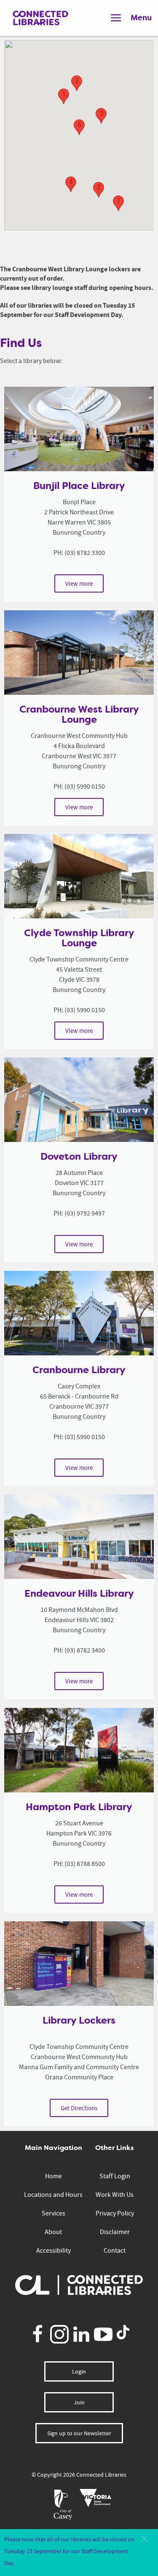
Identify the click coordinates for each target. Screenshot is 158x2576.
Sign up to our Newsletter (79, 2433)
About (53, 2232)
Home (54, 2176)
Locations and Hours (53, 2195)
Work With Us (115, 2195)
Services (54, 2213)
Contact (115, 2251)
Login (79, 2371)
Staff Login (115, 2176)
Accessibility (54, 2251)
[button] (144, 2539)
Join (79, 2402)
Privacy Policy (115, 2213)
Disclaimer (115, 2232)
